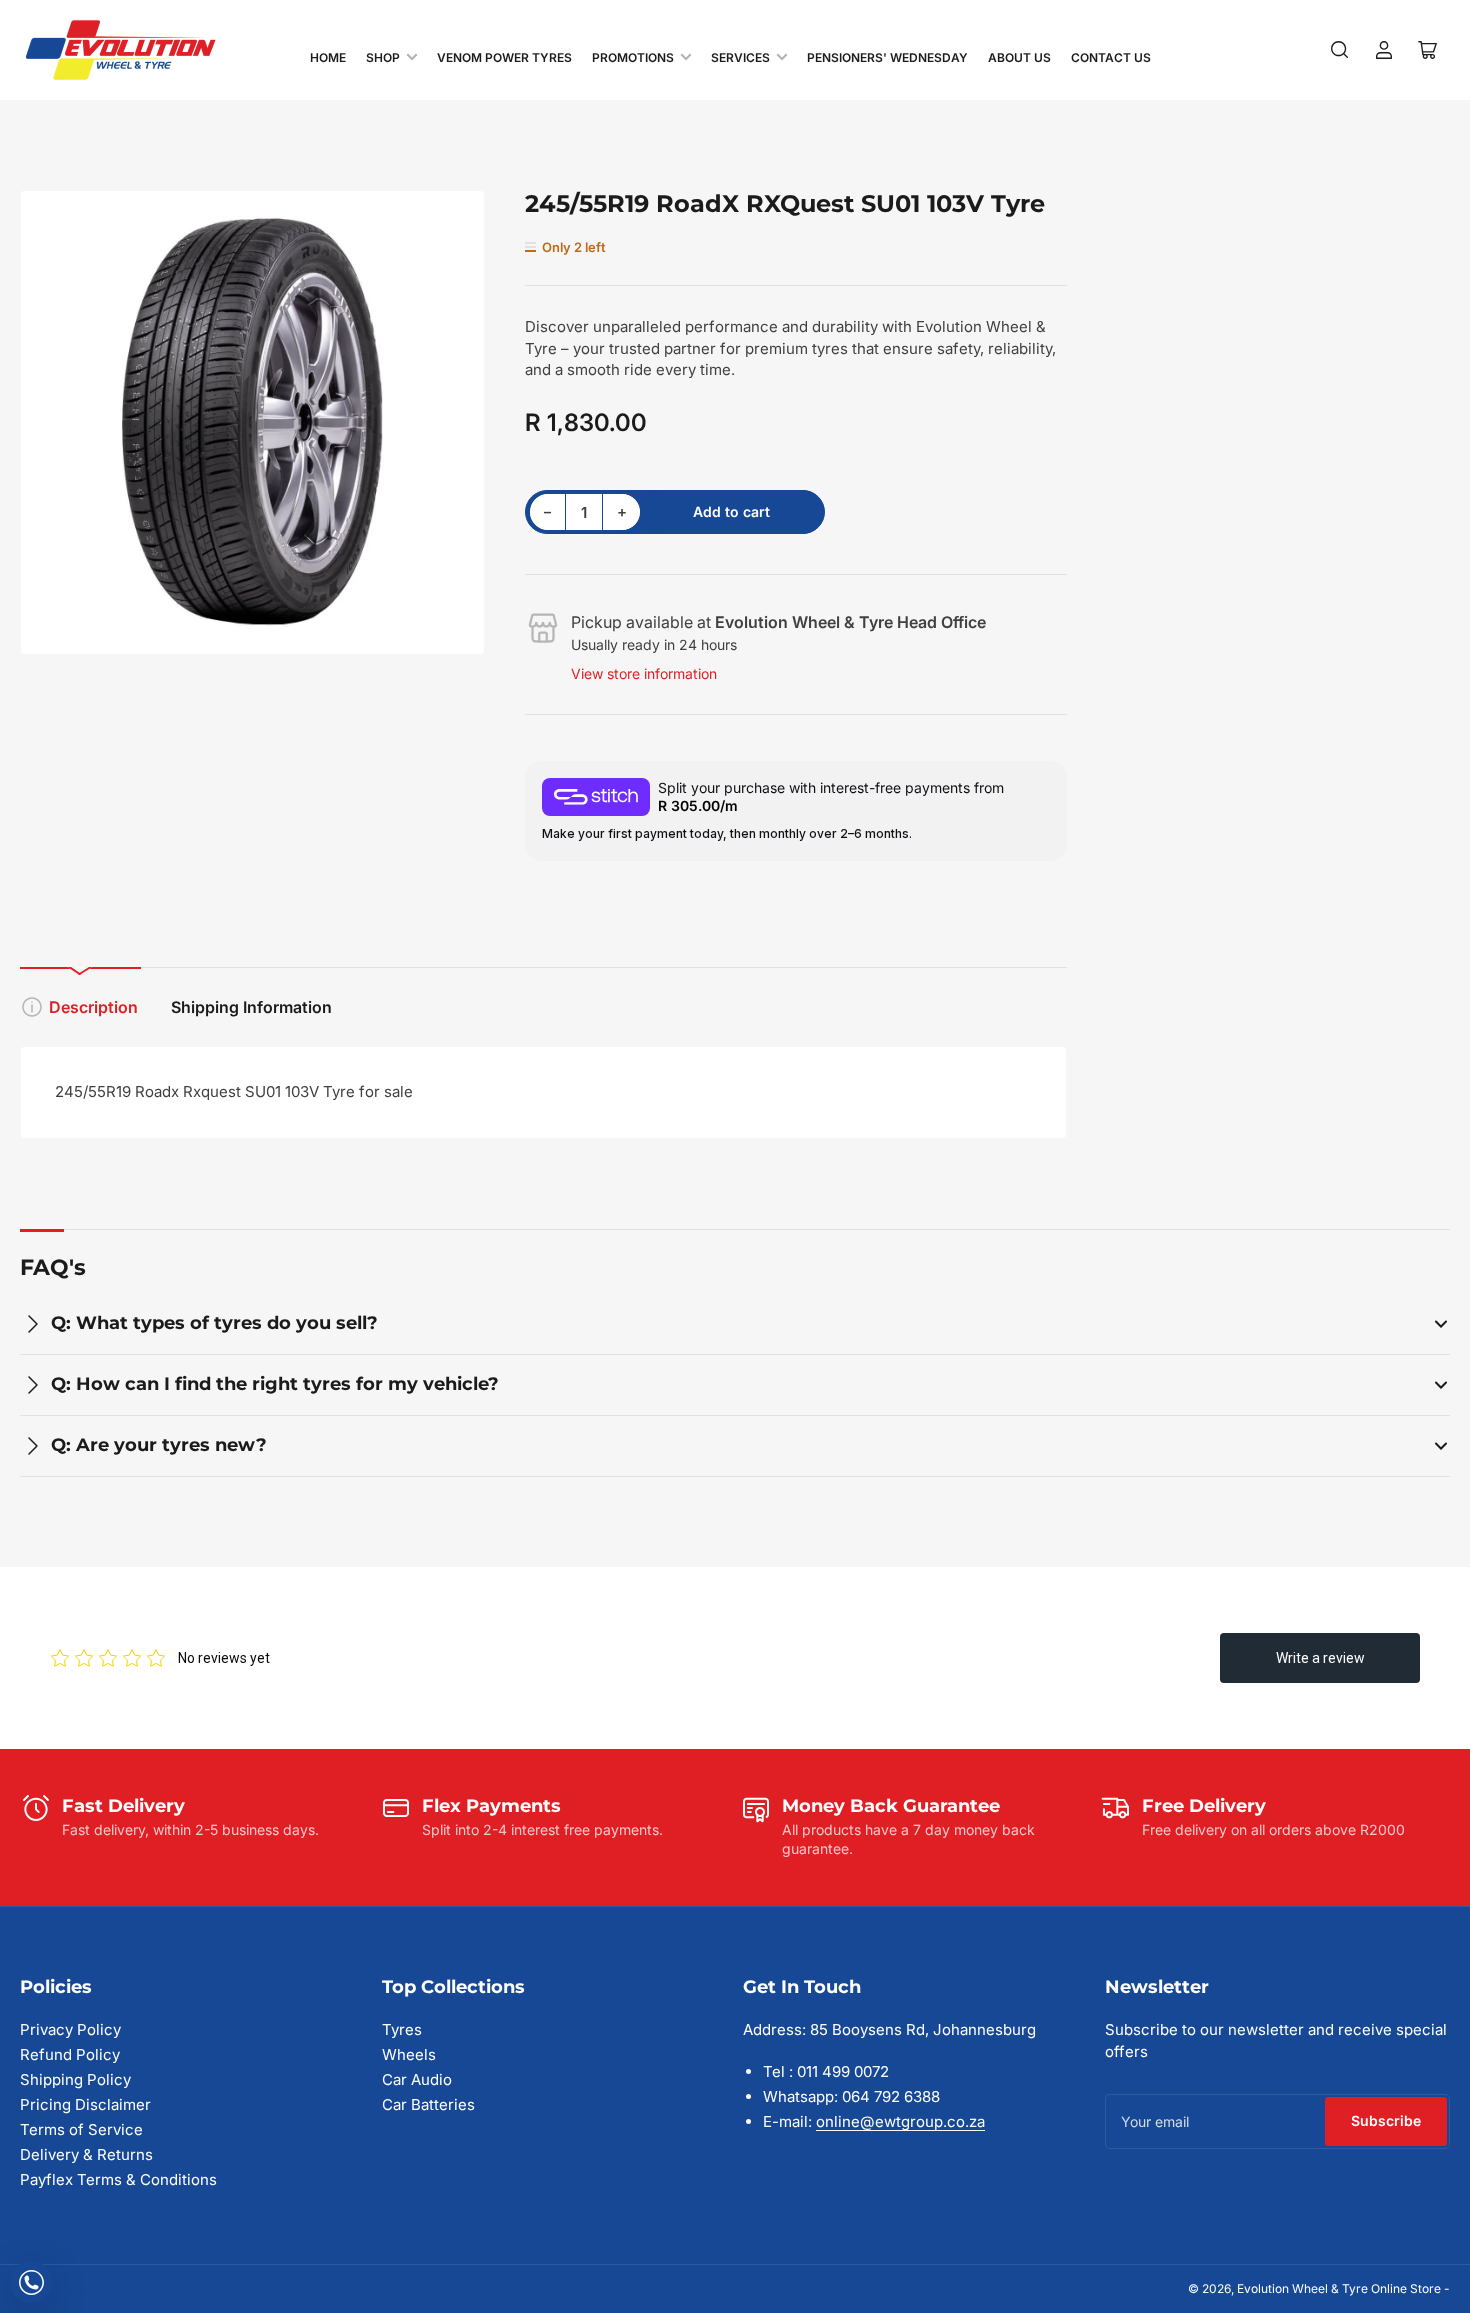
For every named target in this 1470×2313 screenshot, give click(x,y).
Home (328, 57)
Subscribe (1386, 2120)
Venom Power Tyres (504, 57)
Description (93, 1007)
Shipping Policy (75, 2079)
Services (740, 57)
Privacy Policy (70, 2029)
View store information (644, 673)
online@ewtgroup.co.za (900, 2121)
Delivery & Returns (86, 2154)
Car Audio (417, 2079)
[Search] (1340, 50)
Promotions (633, 57)
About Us (1019, 57)
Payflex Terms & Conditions (118, 2179)
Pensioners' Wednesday (887, 57)
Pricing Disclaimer (85, 2104)
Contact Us (1111, 57)
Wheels (409, 2054)
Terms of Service (81, 2129)
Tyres (402, 2029)
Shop (383, 57)
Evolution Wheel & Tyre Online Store (1340, 2288)
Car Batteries (428, 2104)
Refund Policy (70, 2054)
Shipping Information (251, 1007)
